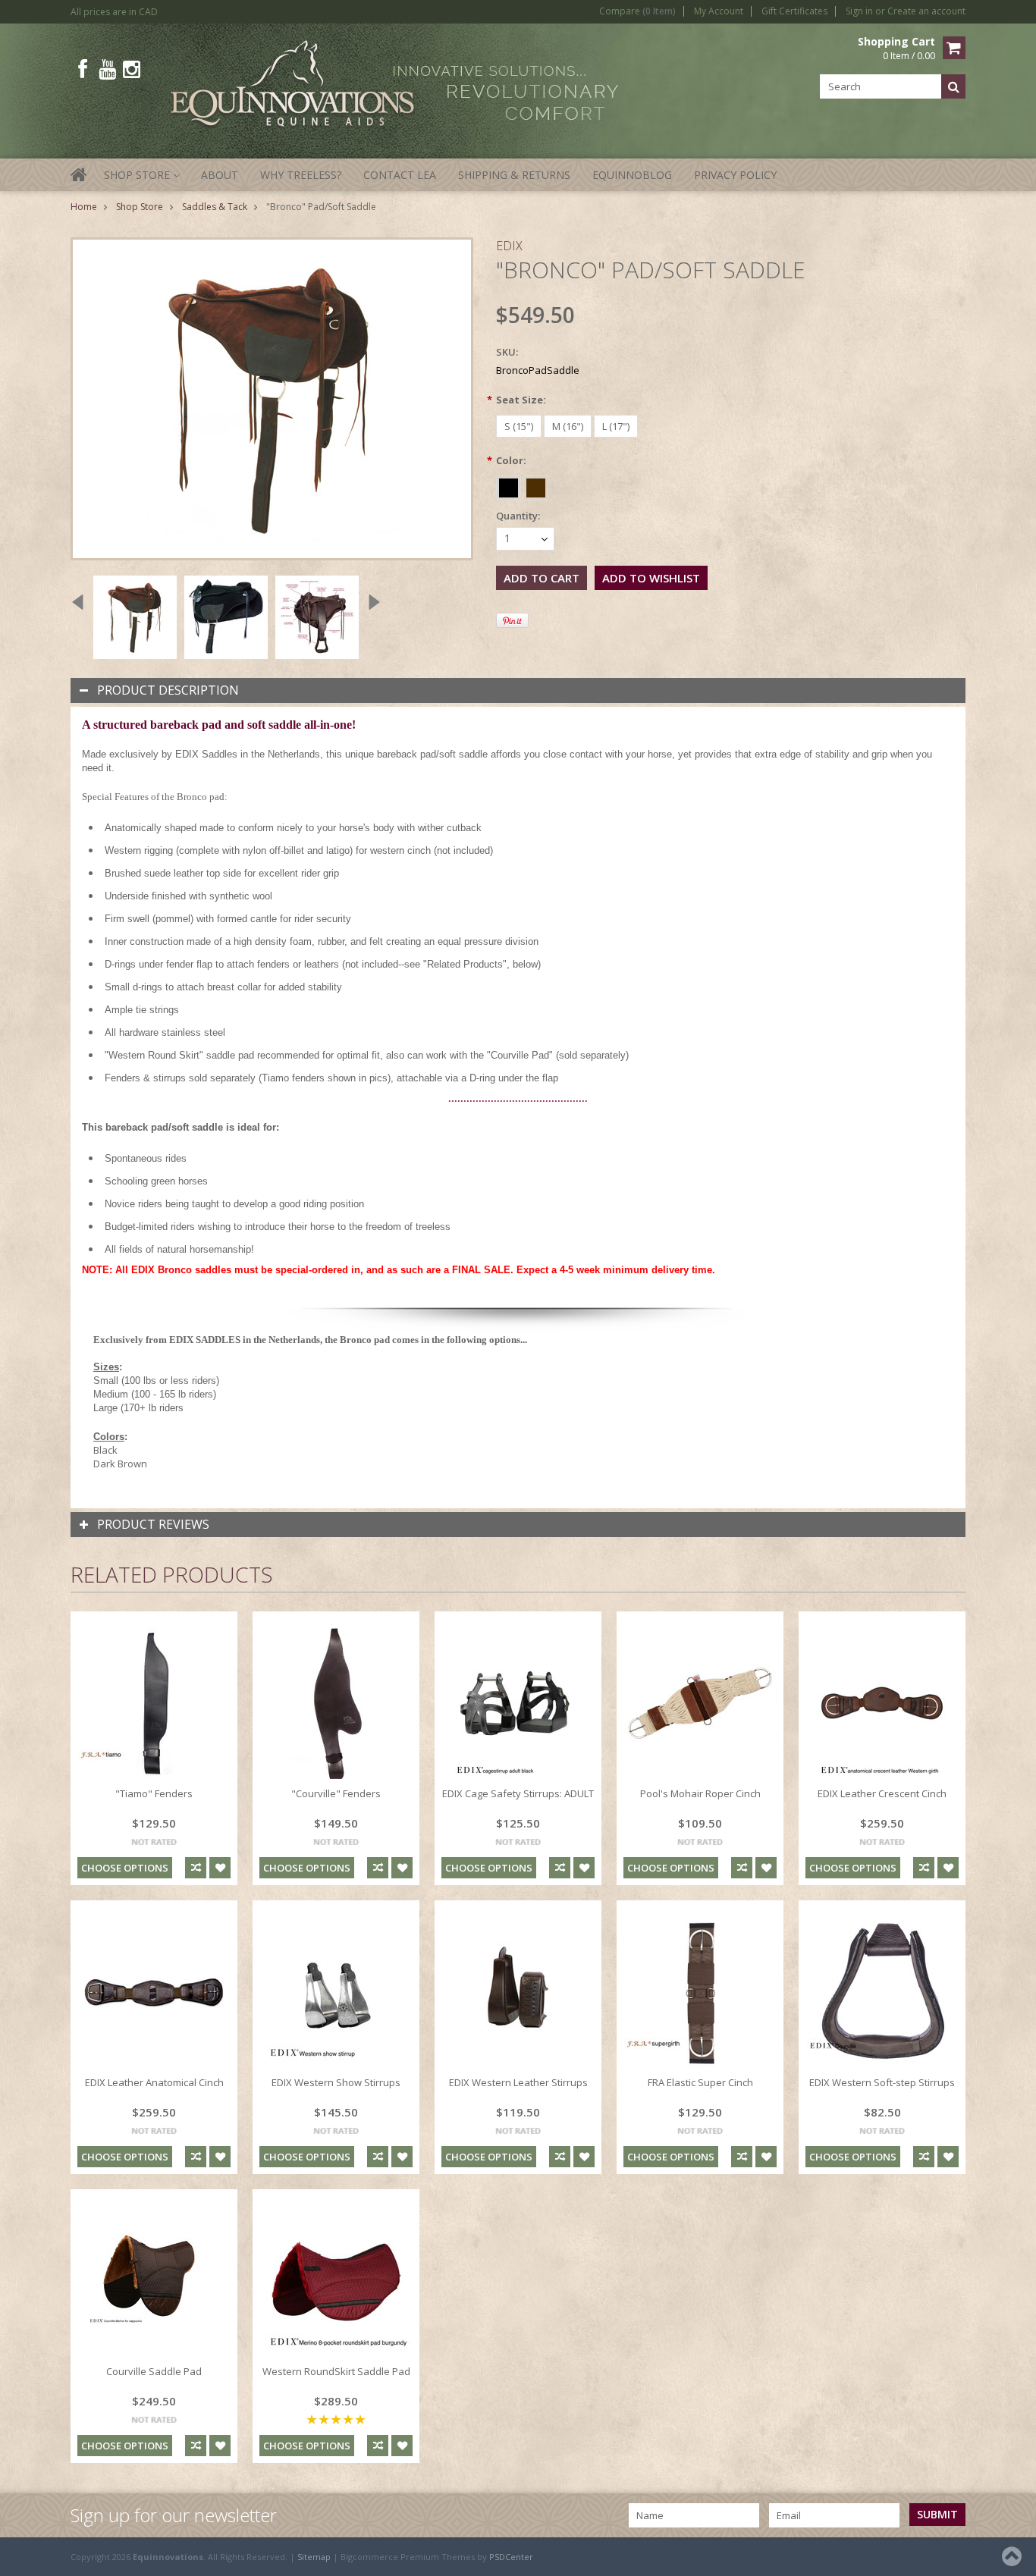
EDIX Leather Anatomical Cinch (154, 2082)
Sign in (859, 11)
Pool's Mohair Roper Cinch (700, 1793)
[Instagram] (132, 69)
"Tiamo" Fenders (154, 1793)
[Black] (510, 485)
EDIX (509, 246)
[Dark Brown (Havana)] (536, 485)
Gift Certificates (794, 11)
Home (84, 207)
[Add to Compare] (196, 1868)
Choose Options (125, 1868)
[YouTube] (107, 69)
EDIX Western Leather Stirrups (518, 2082)
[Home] (80, 184)
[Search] (953, 86)
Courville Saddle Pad (154, 2371)
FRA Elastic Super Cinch (700, 2082)
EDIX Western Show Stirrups (336, 2082)
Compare (637, 11)
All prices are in (114, 12)
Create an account (926, 11)
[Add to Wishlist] (220, 1868)
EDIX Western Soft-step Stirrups (882, 2082)
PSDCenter (511, 2557)
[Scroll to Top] (1013, 2556)
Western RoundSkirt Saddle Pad (336, 2371)
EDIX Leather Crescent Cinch (882, 1793)
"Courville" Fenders (336, 1793)
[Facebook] (83, 69)
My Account (719, 11)
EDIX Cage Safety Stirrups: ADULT (518, 1793)
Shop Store (141, 179)
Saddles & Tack (215, 207)
